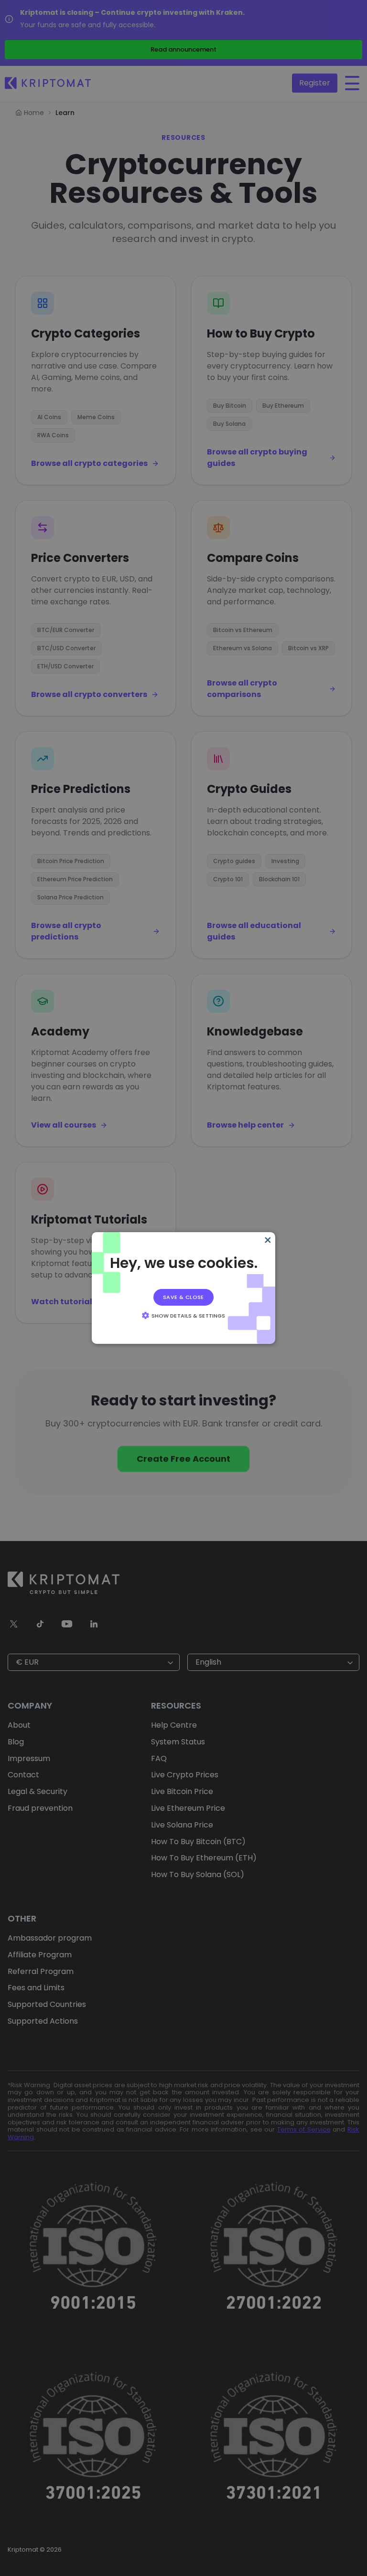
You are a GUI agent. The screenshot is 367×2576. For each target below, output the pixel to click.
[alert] (183, 1288)
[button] (183, 1315)
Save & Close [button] (183, 1297)
